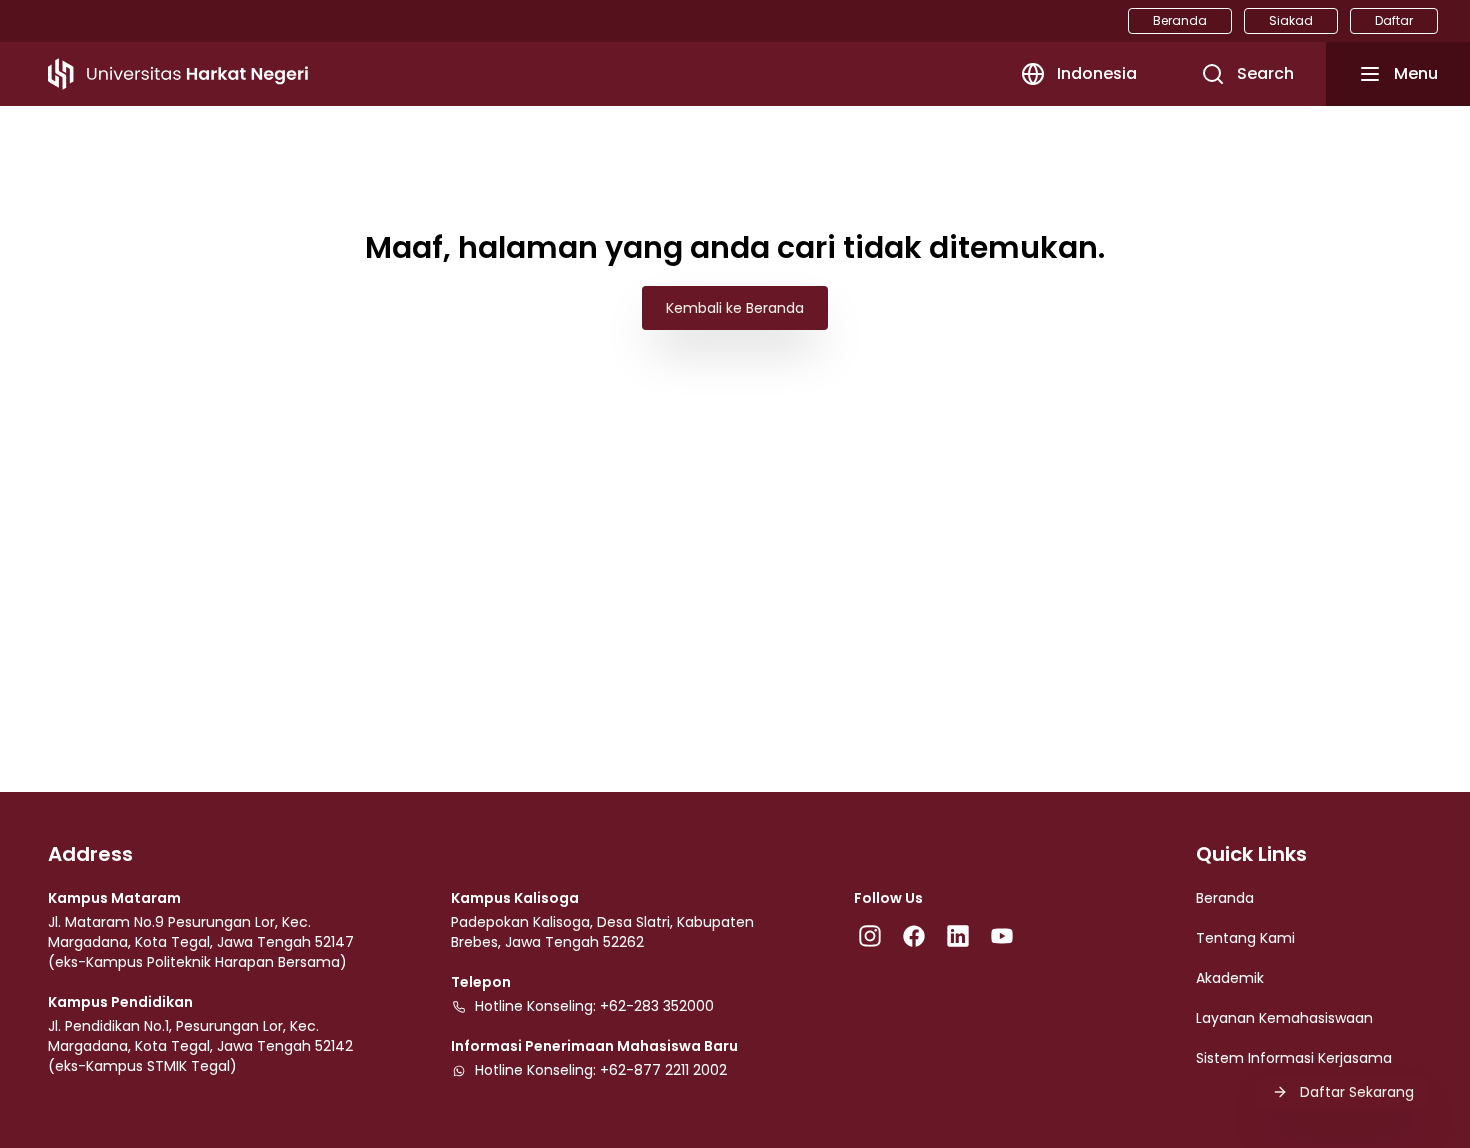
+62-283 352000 (657, 1006)
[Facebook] (914, 936)
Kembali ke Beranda (735, 308)
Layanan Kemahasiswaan (1284, 1018)
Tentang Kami (1245, 938)
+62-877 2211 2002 (663, 1070)
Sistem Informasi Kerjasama (1294, 1058)
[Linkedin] (958, 936)
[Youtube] (1002, 936)
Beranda (1180, 20)
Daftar (1394, 20)
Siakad (1291, 20)
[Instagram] (870, 936)
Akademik (1230, 978)
